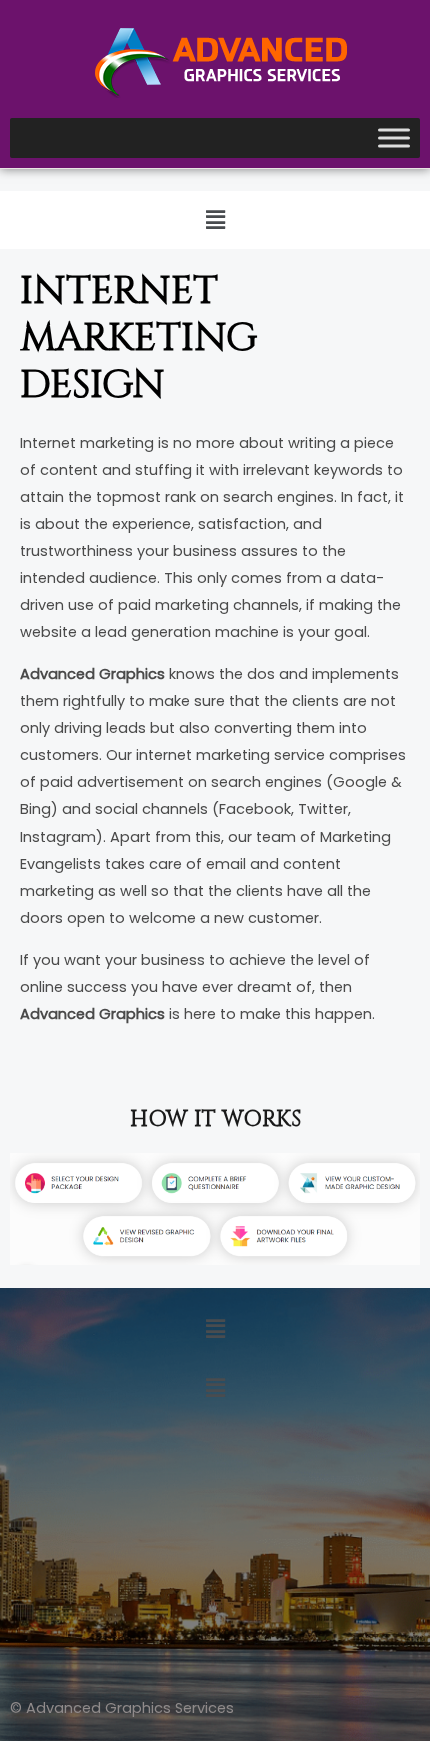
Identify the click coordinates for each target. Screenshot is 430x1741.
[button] (215, 220)
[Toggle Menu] (394, 138)
